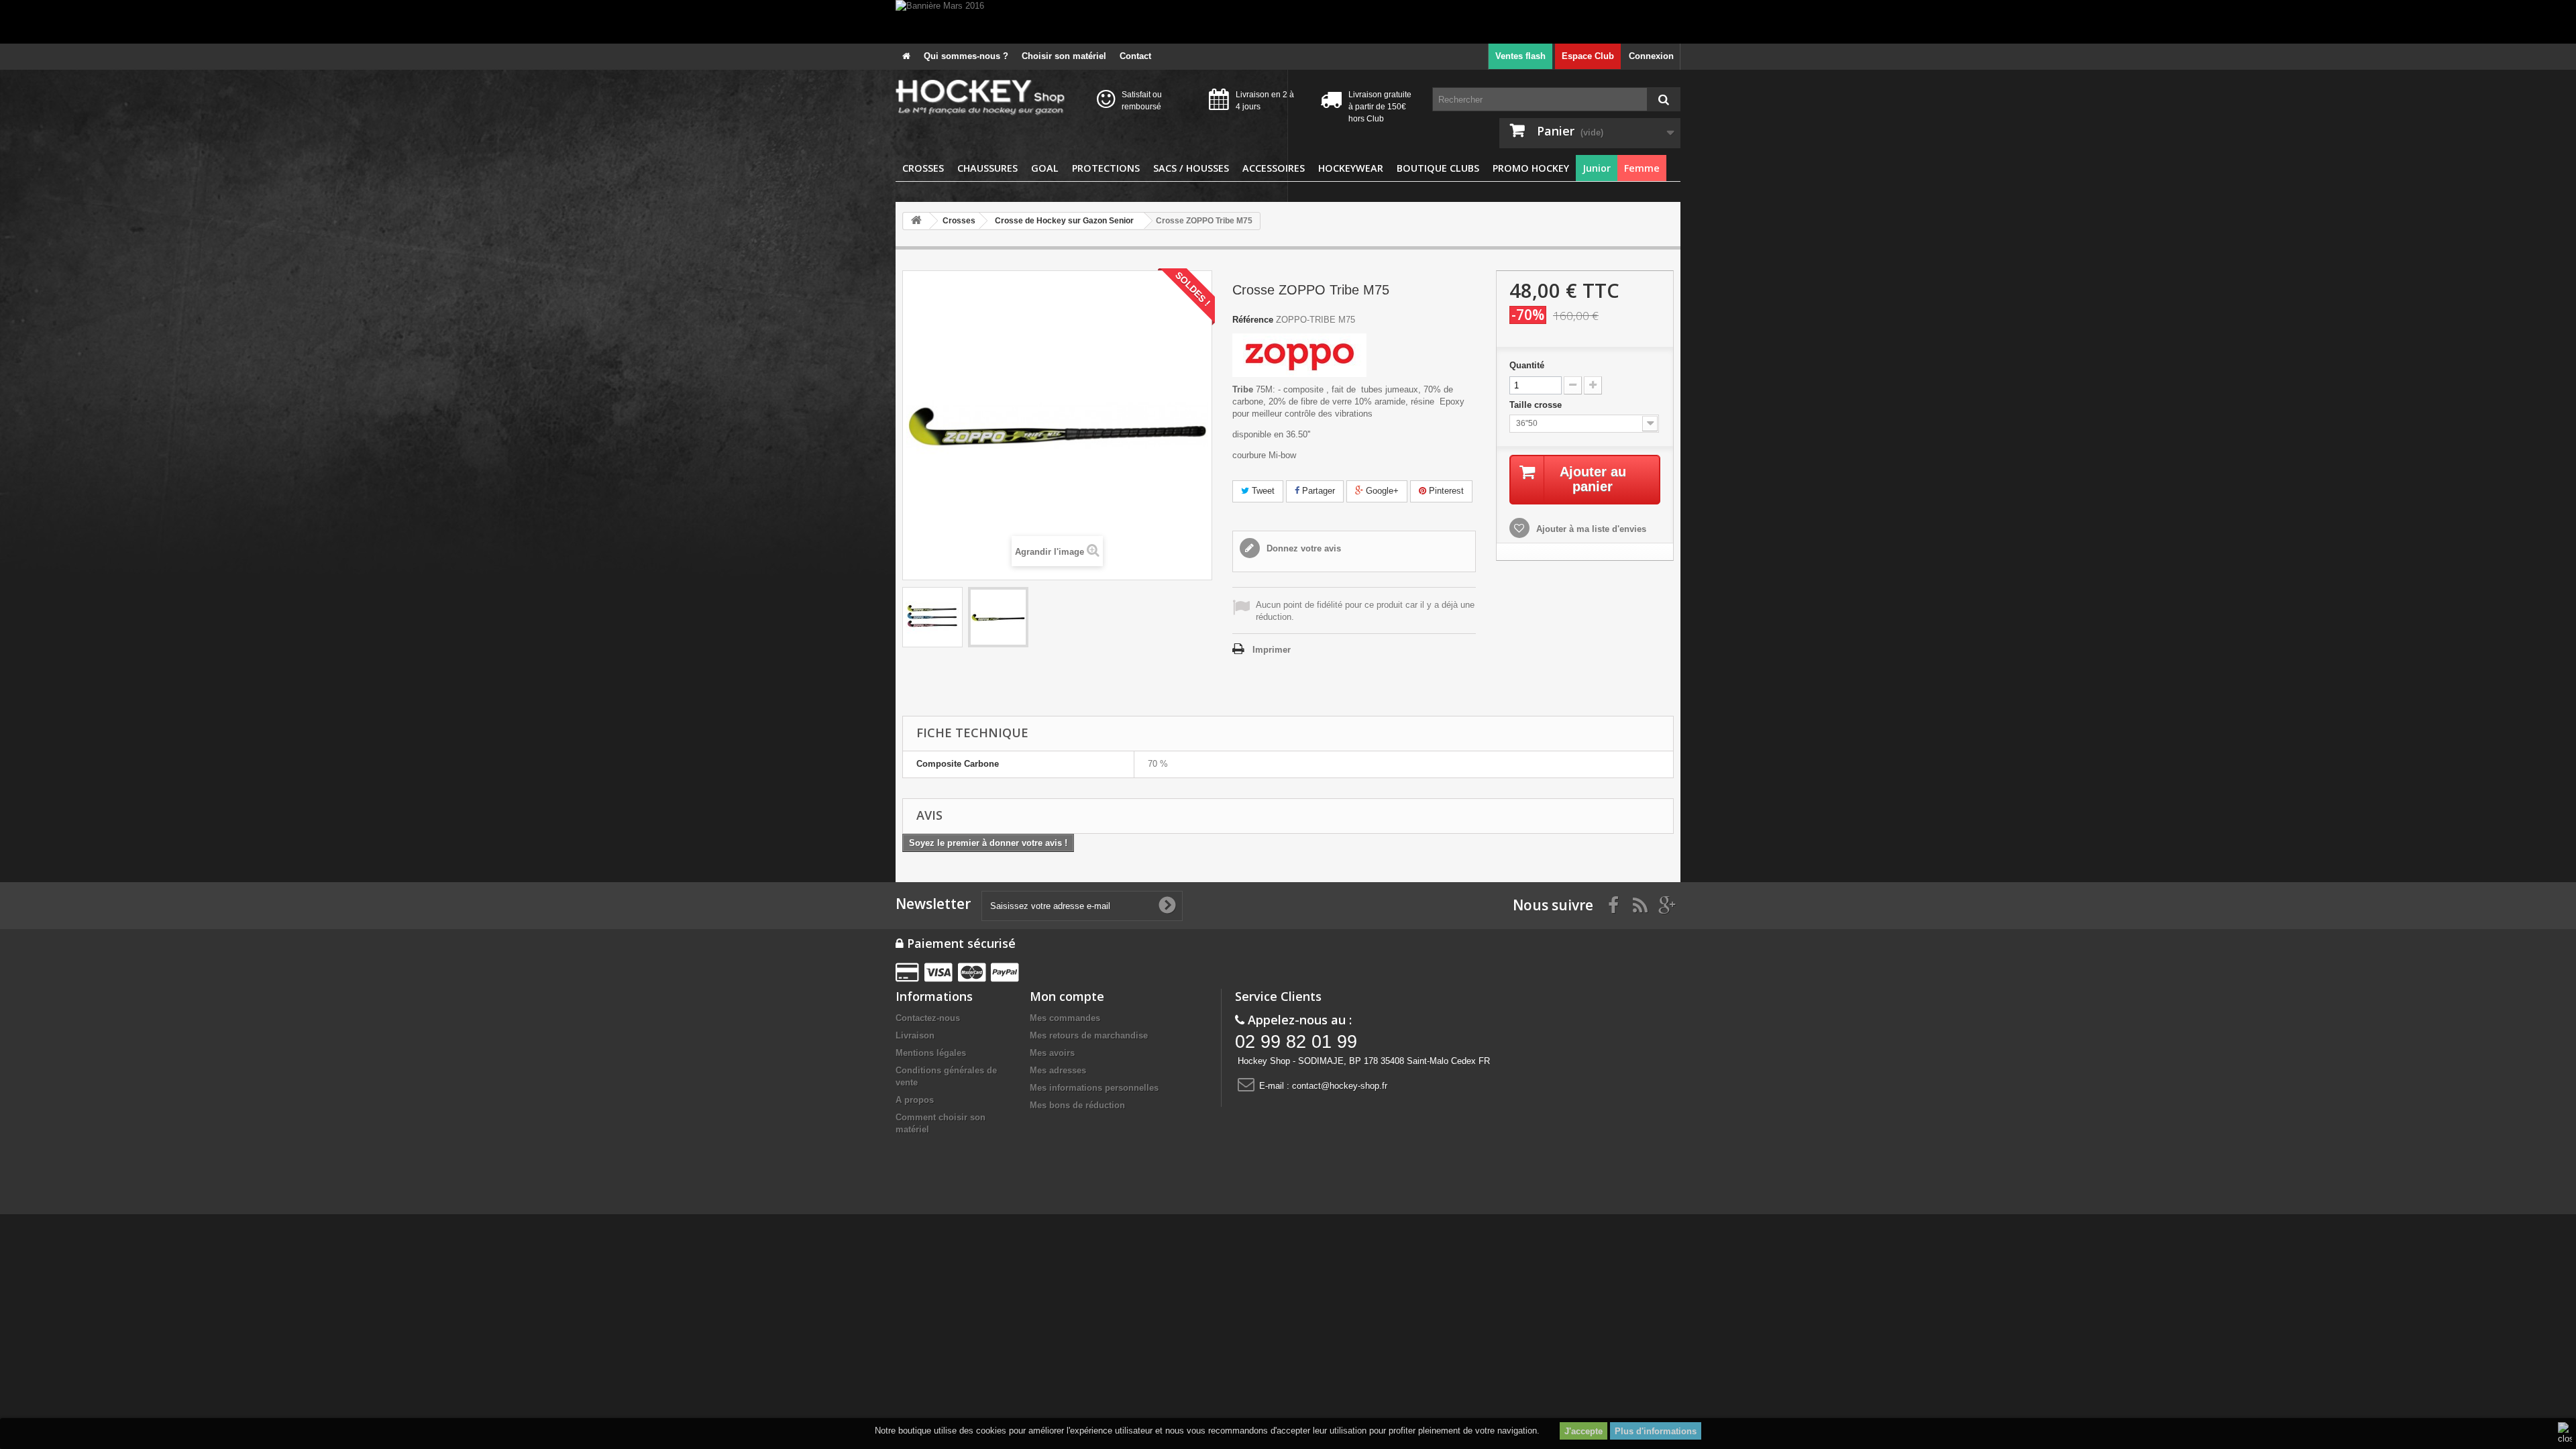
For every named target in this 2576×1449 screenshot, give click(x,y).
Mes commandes (1065, 1018)
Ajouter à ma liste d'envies (1590, 529)
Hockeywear (1351, 168)
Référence (1253, 320)
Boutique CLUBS (1438, 168)
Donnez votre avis (1302, 548)
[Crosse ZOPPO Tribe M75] (998, 617)
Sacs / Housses (1191, 168)
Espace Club (1588, 56)
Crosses (923, 168)
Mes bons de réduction (1077, 1105)
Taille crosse (1537, 405)
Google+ (1381, 491)
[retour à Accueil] (916, 221)
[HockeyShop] (986, 98)
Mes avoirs (1052, 1053)
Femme (1642, 168)
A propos (915, 1100)
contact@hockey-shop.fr (1340, 1086)
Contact (1135, 56)
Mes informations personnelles (1094, 1088)
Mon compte (1067, 996)
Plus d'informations (1656, 1431)
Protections (1106, 168)
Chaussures (987, 168)
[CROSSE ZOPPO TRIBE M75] (932, 617)
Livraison (915, 1035)
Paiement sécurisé (960, 943)
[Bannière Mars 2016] (1288, 22)
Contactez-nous (928, 1018)
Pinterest (1445, 491)
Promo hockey (1531, 168)
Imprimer (1272, 650)
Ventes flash (1520, 56)
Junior (1597, 168)
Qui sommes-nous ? (966, 56)
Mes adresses (1058, 1070)
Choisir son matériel (1064, 56)
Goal (1045, 168)
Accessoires (1274, 168)
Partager (1317, 491)
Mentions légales (931, 1053)
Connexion (1651, 56)
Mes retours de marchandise (1089, 1035)
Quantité (1527, 365)
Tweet (1262, 491)
